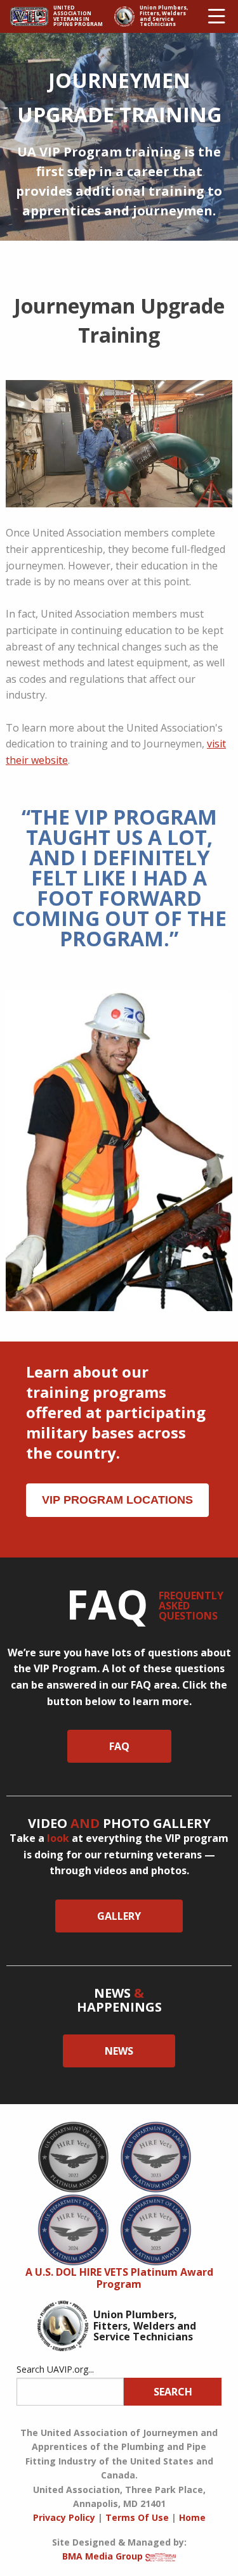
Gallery (119, 1916)
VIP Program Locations (117, 1500)
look (58, 1838)
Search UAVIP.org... (55, 2369)
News (119, 2051)
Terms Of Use (137, 2517)
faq (119, 1746)
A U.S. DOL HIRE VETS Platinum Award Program (119, 2278)
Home (192, 2517)
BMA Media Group (102, 2556)
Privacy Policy (64, 2517)
